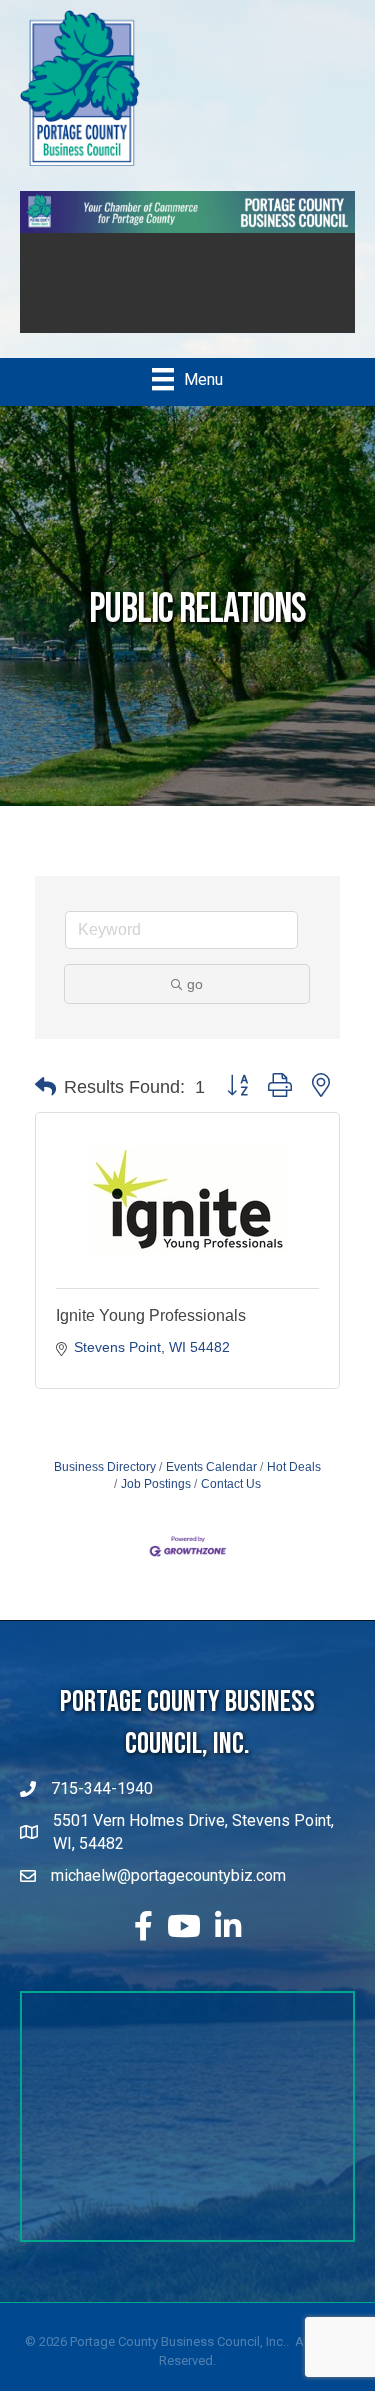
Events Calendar (211, 1467)
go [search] (195, 984)
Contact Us (231, 1484)
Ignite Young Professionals (151, 1315)
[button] (45, 1087)
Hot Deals (294, 1467)
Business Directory (105, 1467)
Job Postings (156, 1484)
